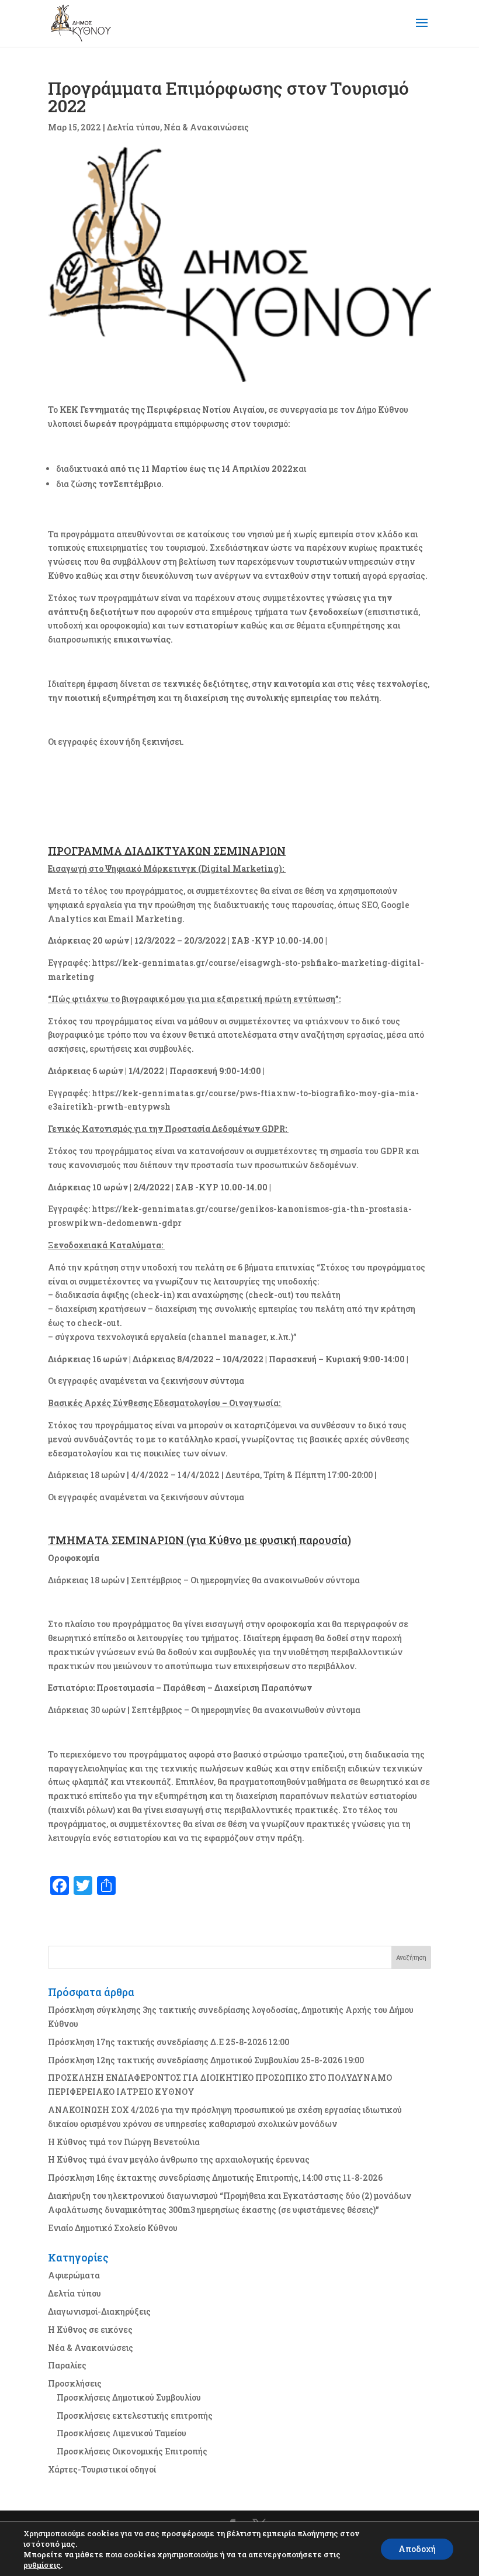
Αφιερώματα (74, 2275)
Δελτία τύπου (133, 127)
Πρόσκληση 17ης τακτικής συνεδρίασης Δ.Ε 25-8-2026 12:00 (169, 2042)
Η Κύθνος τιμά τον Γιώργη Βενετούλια (124, 2142)
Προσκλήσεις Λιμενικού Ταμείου (122, 2433)
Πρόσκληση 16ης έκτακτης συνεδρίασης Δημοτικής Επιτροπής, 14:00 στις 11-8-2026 (215, 2178)
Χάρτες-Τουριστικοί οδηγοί (102, 2469)
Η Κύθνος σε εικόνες (90, 2330)
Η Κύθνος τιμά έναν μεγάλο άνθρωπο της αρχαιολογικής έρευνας (179, 2159)
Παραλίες (67, 2365)
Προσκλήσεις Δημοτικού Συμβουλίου (129, 2397)
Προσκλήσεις (75, 2383)
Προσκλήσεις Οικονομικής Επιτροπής (132, 2451)
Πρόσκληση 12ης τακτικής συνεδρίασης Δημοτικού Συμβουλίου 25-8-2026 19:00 (206, 2060)
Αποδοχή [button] (417, 2549)
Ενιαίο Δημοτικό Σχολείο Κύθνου (113, 2228)
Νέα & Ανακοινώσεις (206, 127)
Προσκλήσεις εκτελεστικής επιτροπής (135, 2416)
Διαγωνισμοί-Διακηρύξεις (99, 2311)
